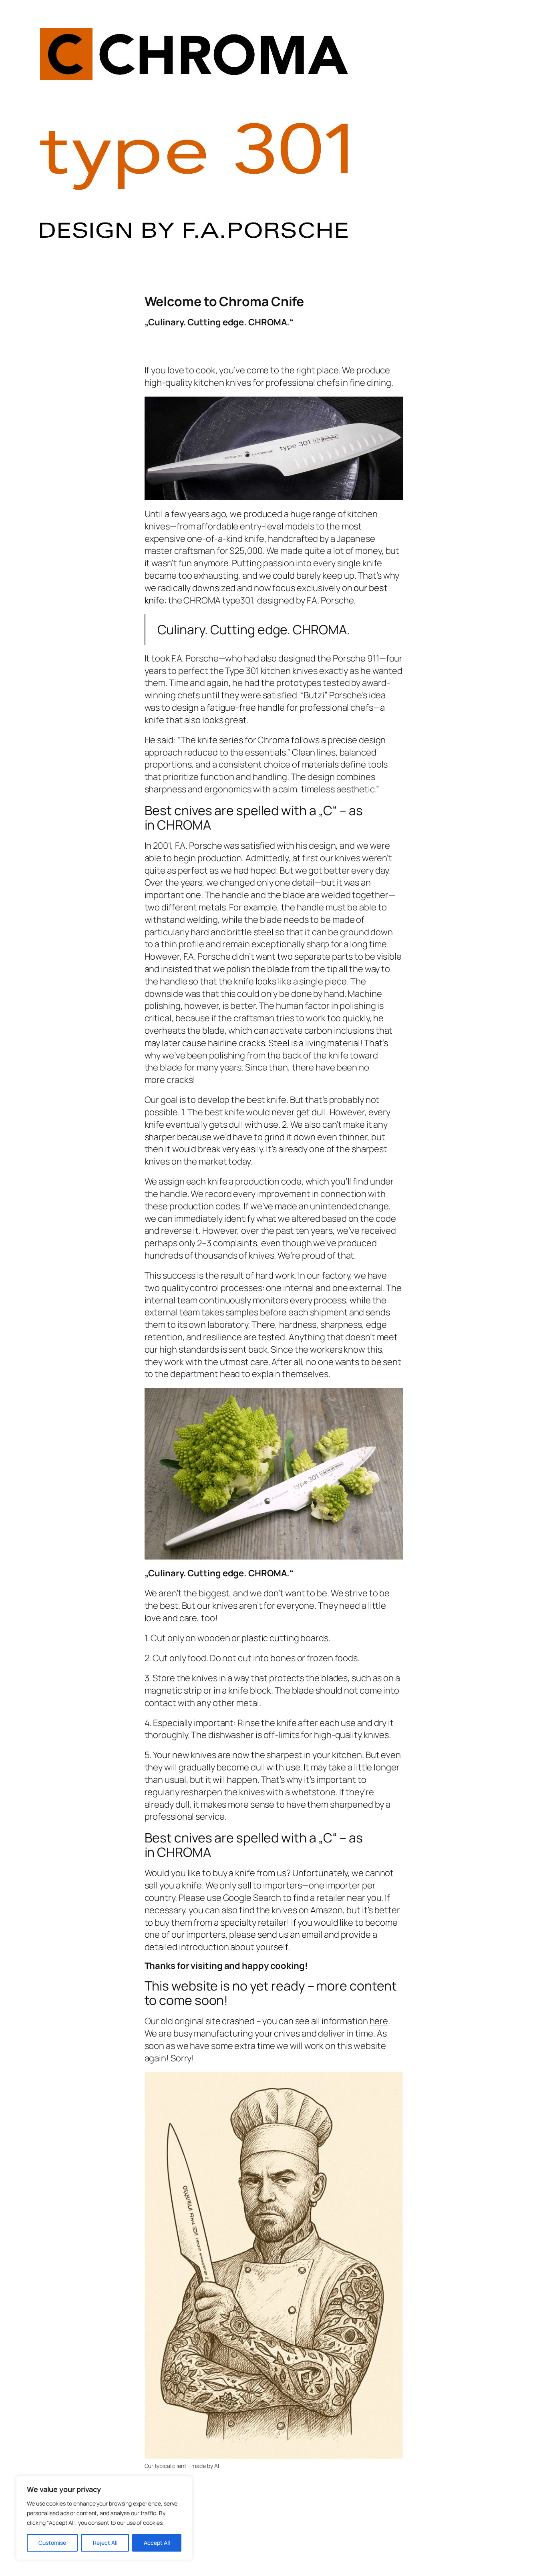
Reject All (105, 2543)
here (379, 2021)
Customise (52, 2543)
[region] (104, 2518)
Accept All (157, 2543)
